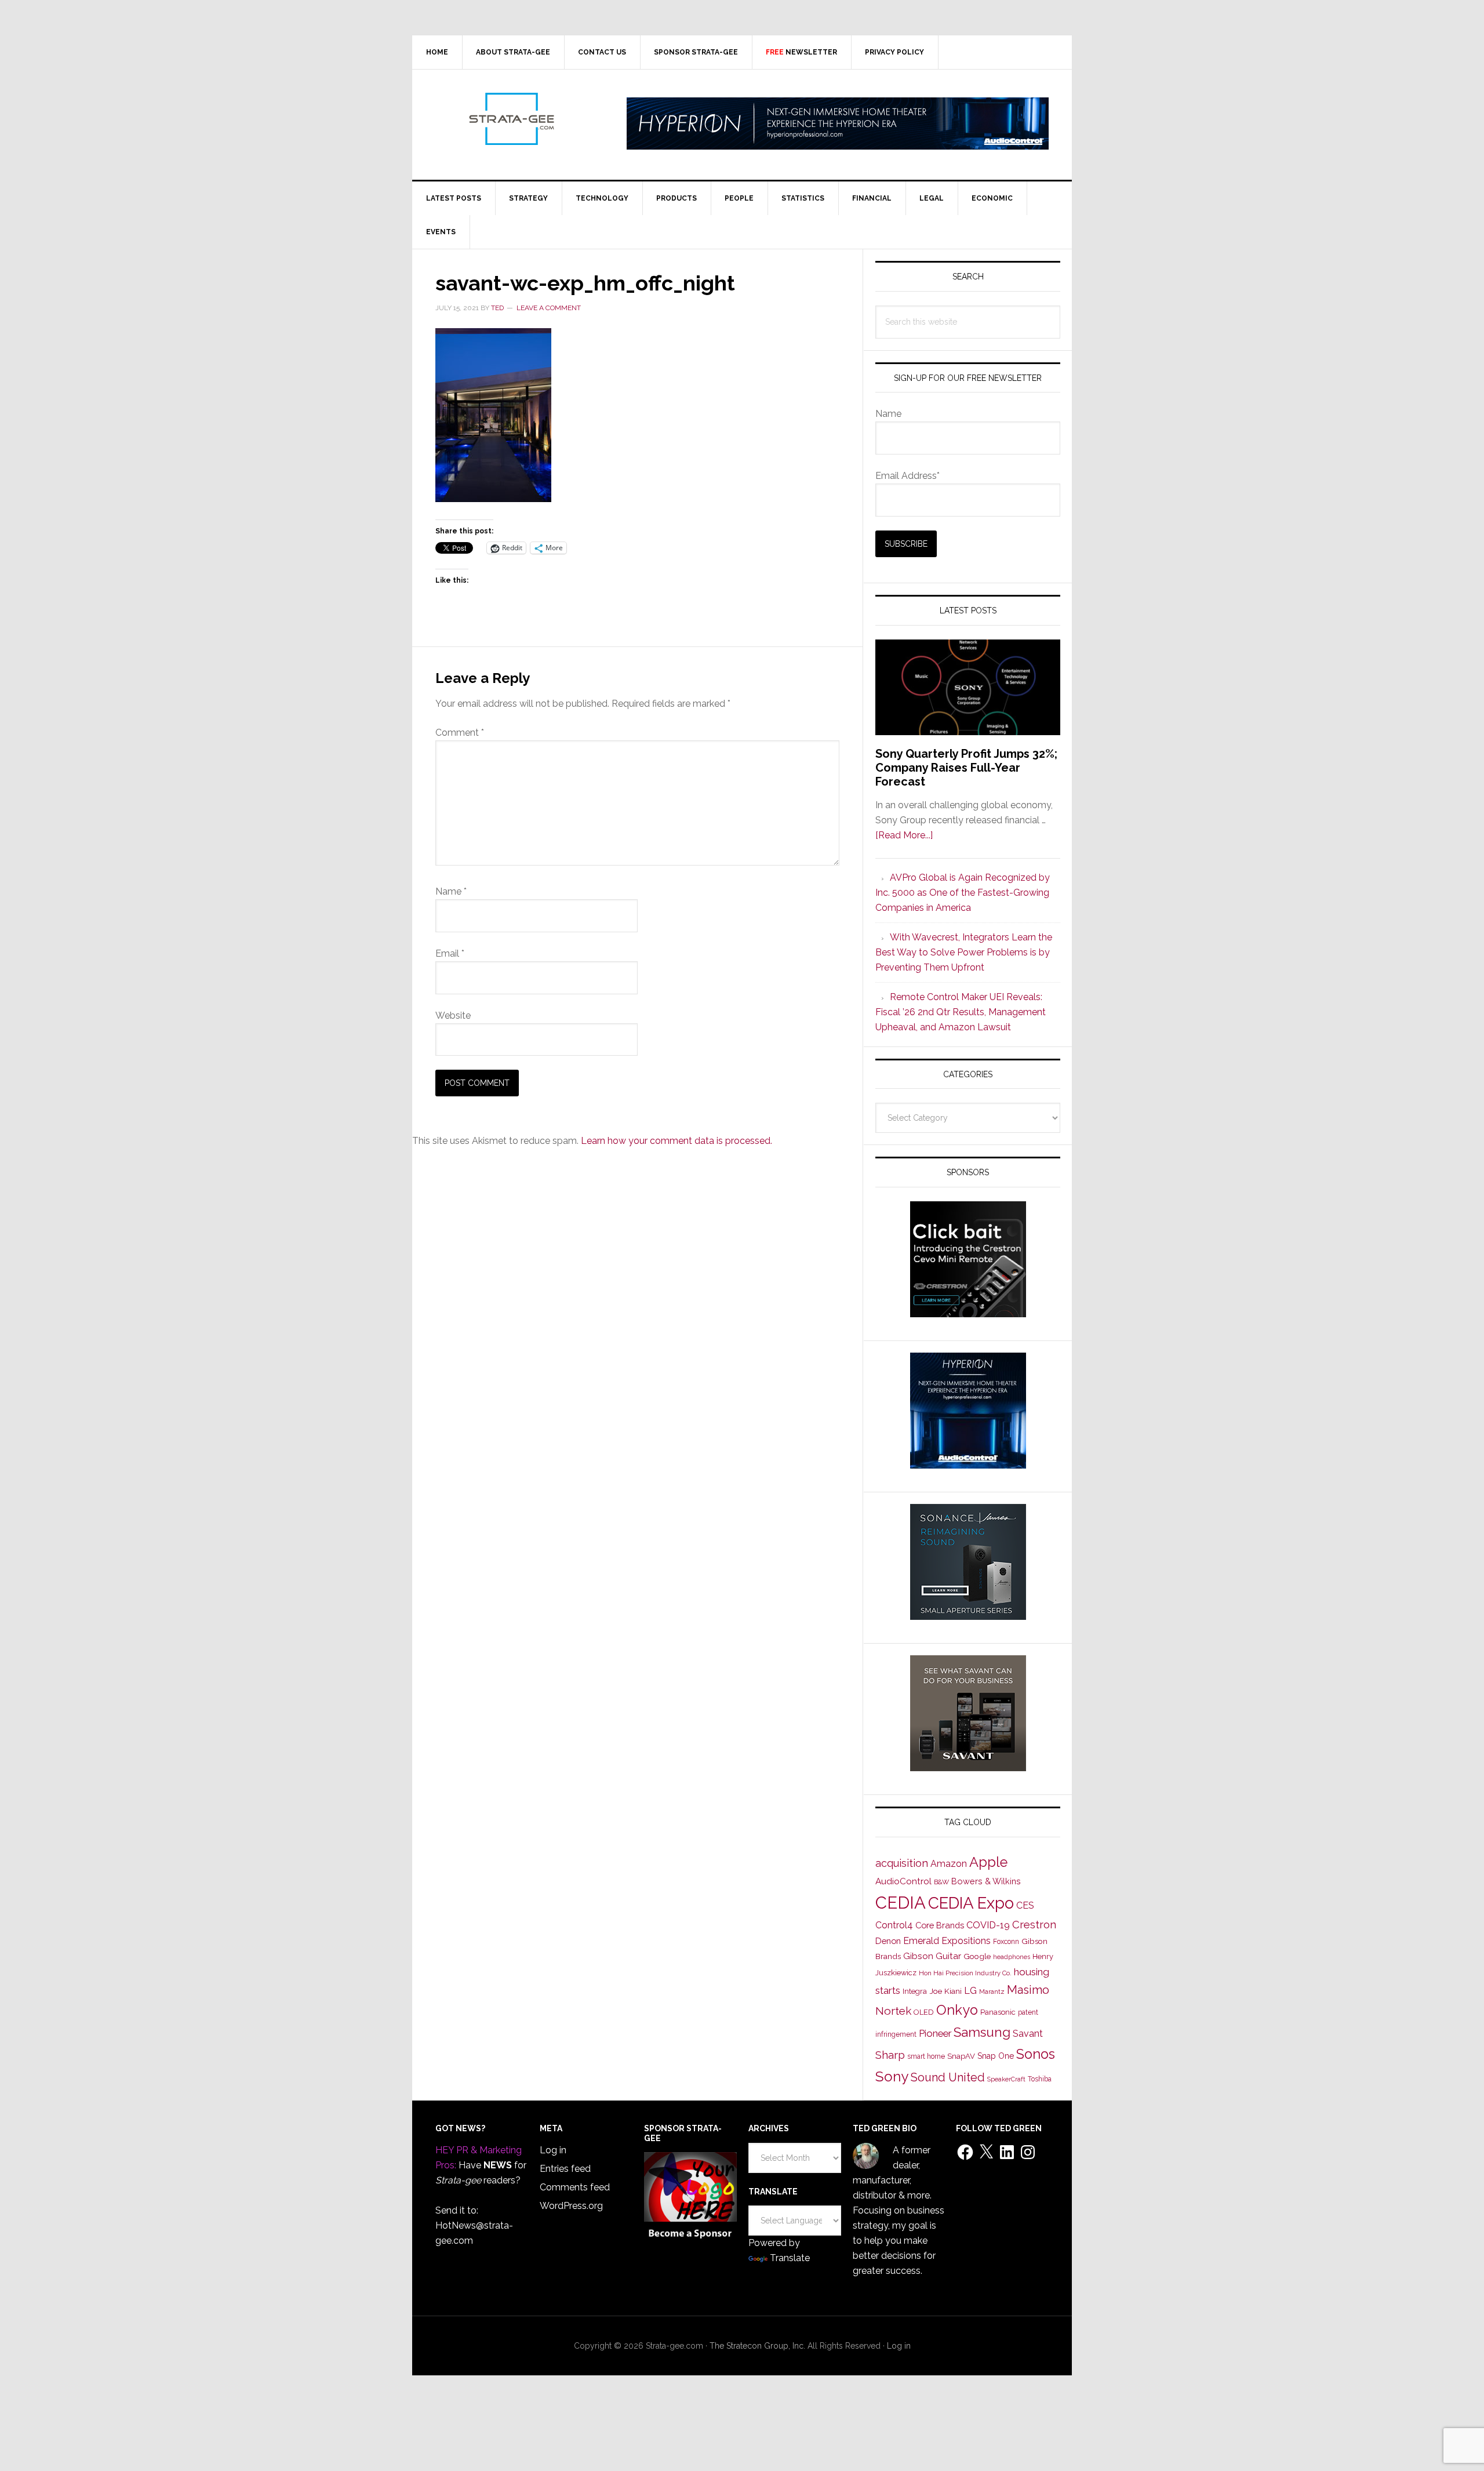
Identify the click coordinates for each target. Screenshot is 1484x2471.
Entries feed (565, 2169)
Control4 (894, 1925)
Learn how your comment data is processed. (676, 1141)
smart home (926, 2056)
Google (977, 1956)
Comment (460, 733)
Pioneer (935, 2033)
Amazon (949, 1864)
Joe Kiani (945, 1991)
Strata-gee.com (511, 119)
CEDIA (901, 1903)
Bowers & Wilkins (986, 1881)
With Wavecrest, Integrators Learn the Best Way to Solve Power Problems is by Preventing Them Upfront (964, 952)
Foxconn (1006, 1942)
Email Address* (908, 476)
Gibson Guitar (932, 1956)
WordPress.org (571, 2206)
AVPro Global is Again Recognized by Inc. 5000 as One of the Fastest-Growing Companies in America (963, 893)
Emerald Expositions (947, 1941)
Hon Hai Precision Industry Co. (965, 1973)
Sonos (1036, 2054)
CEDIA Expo (971, 1903)
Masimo (1028, 1990)
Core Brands (940, 1925)
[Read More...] (904, 835)
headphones (1012, 1957)
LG (970, 1991)
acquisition (902, 1863)
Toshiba (1040, 2079)
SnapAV (961, 2056)
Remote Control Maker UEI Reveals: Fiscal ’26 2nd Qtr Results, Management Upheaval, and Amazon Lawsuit (961, 1012)
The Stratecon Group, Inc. (759, 2346)
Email (450, 953)
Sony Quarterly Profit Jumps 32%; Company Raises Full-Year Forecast (966, 768)
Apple (988, 1862)
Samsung (982, 2032)
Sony (892, 2076)
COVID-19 (988, 1925)
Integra (915, 1991)
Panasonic (998, 2012)
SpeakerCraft (1006, 2079)
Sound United (948, 2077)
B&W (941, 1882)
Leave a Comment (549, 308)
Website (453, 1015)
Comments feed (575, 2187)
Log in (553, 2150)
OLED (924, 2012)
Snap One (996, 2056)
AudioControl (903, 1881)
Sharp (890, 2055)
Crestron (1034, 1925)
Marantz (992, 1992)
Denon (888, 1941)
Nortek (893, 2011)
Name (451, 891)
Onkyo (957, 2010)
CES (1025, 1905)
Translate (790, 2258)
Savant (1028, 2034)
